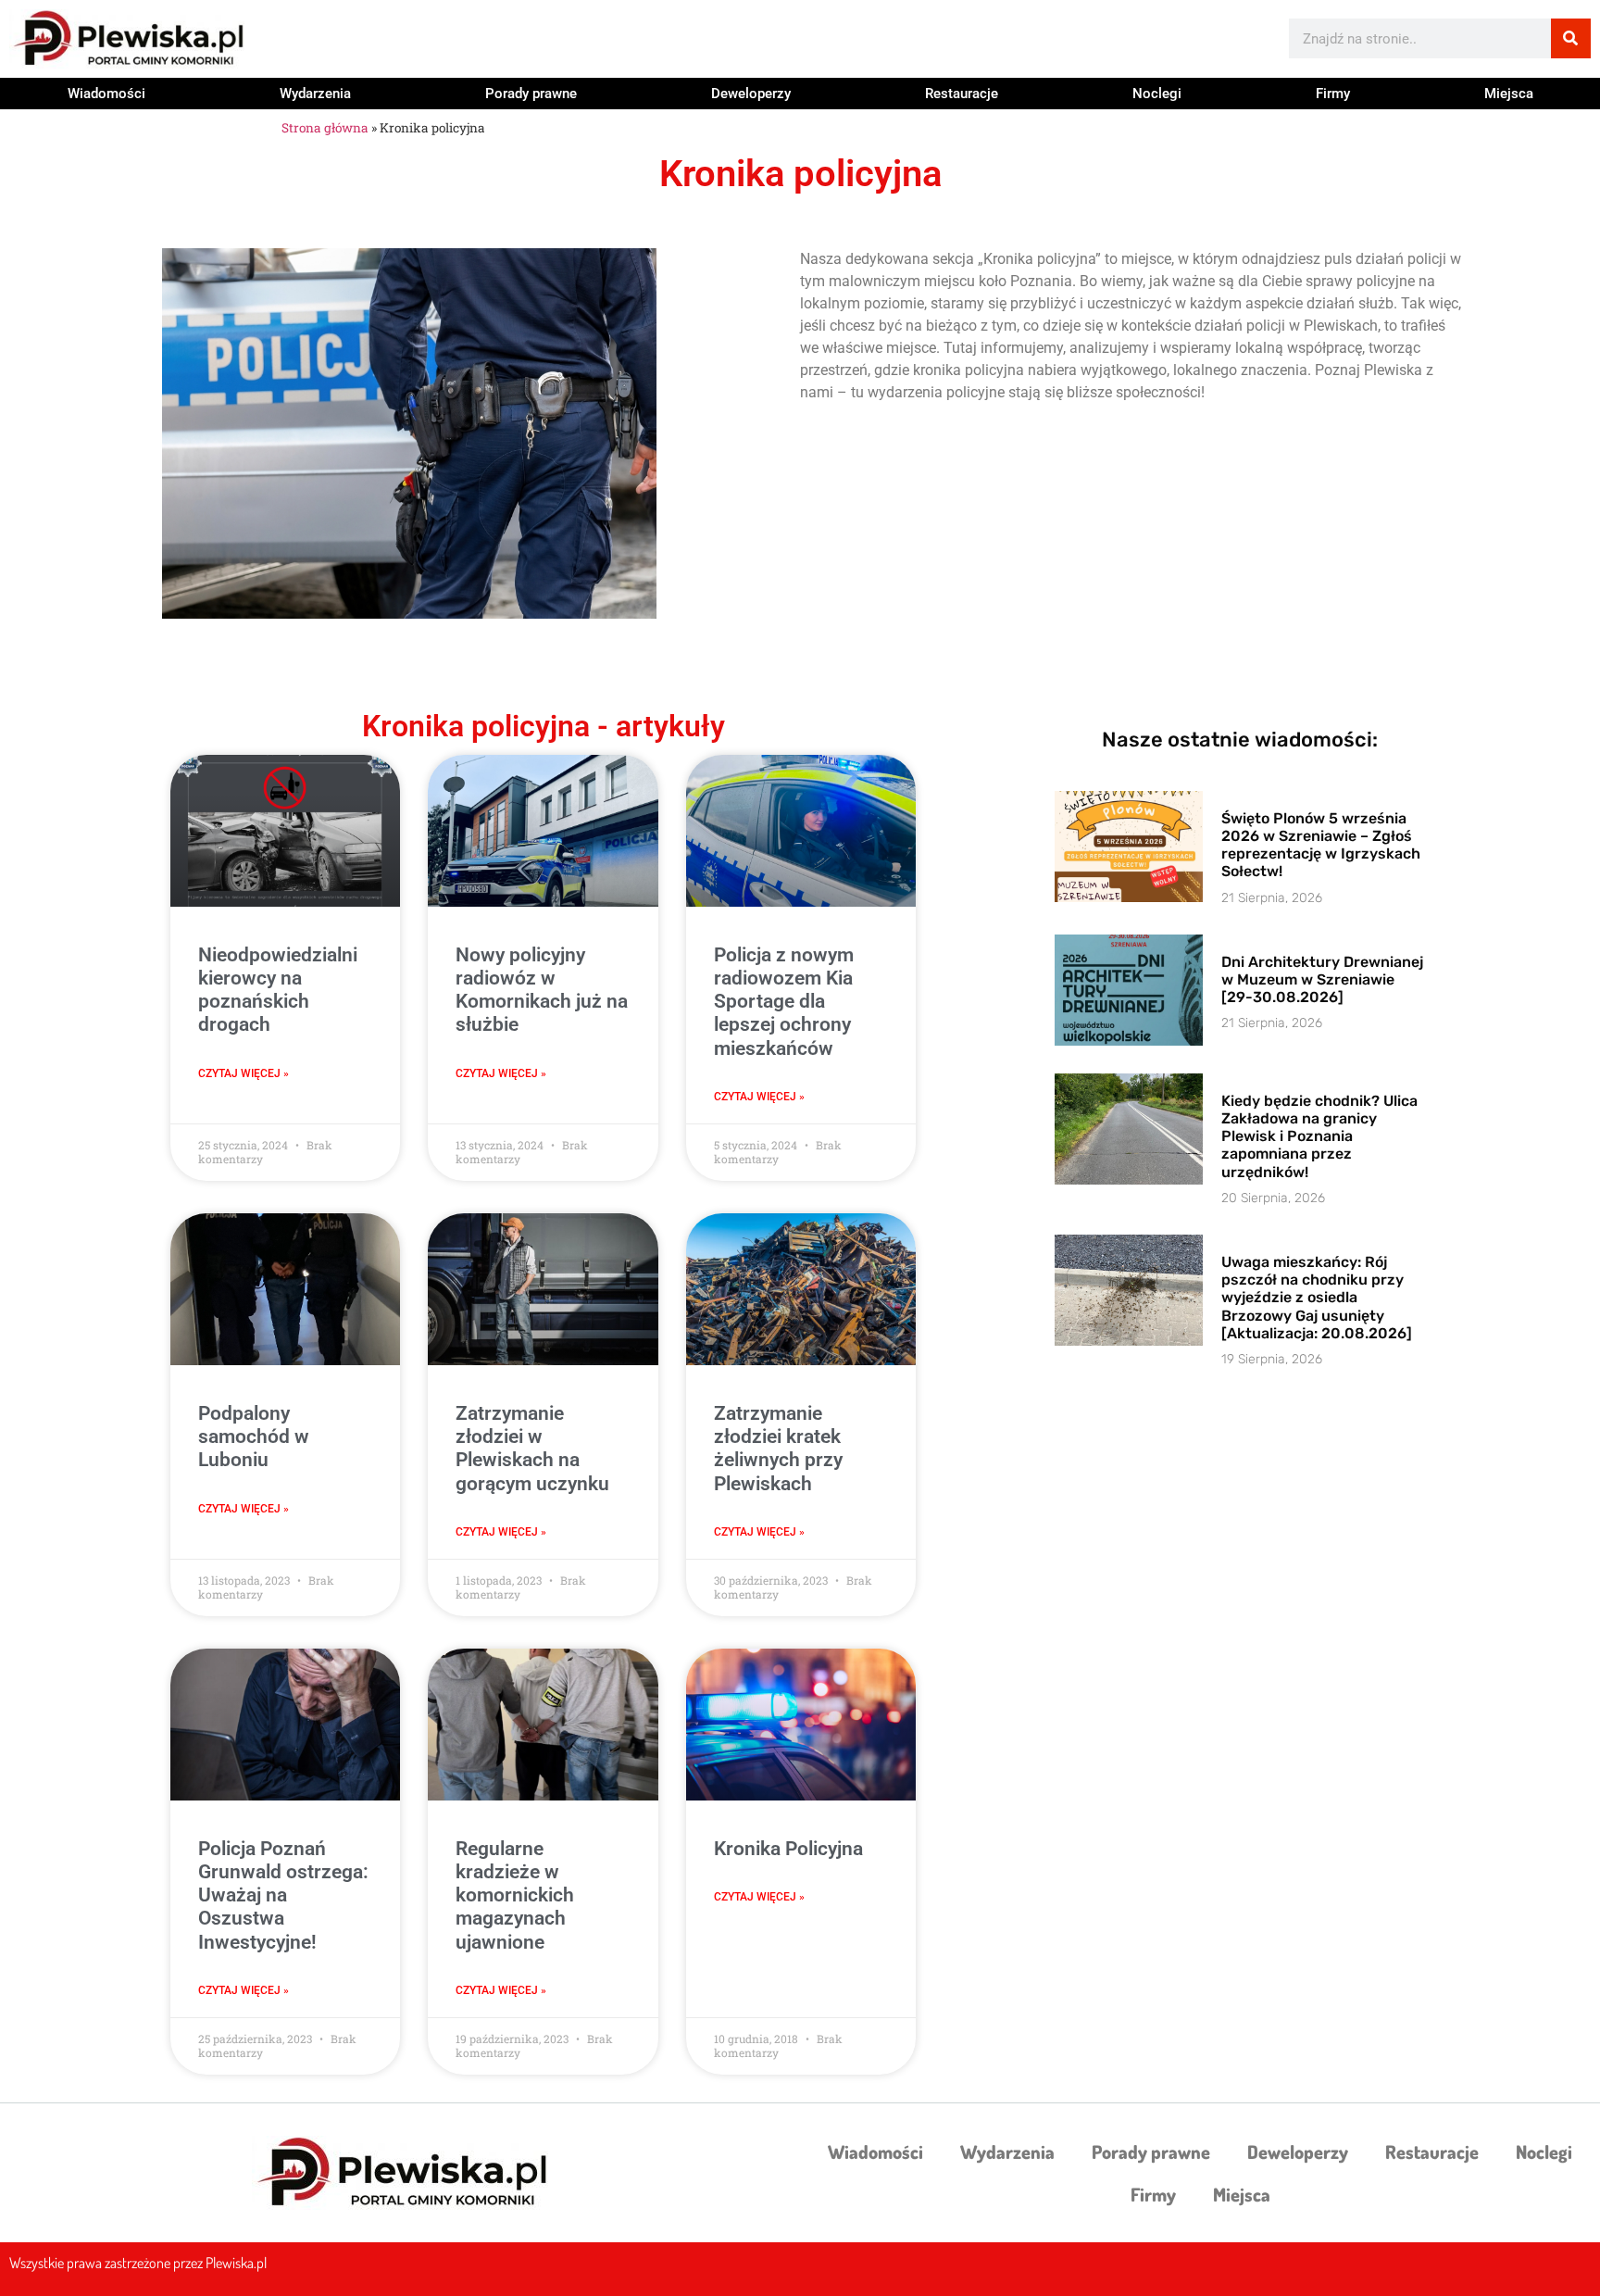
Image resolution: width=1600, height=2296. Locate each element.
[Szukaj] (1571, 38)
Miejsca (1509, 94)
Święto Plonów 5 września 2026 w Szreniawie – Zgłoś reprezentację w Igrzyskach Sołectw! (1321, 845)
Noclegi (1157, 94)
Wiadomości (106, 94)
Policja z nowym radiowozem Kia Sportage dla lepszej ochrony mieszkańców (784, 1002)
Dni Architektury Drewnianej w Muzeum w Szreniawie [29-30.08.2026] (1322, 979)
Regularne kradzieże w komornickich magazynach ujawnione (515, 1895)
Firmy (1333, 94)
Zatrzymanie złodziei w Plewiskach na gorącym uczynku (532, 1449)
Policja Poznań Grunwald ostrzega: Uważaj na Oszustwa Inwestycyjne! (283, 1895)
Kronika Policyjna (788, 1849)
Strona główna (325, 128)
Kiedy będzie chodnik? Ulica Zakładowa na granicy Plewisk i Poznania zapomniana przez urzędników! (1319, 1136)
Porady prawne (531, 94)
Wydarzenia (315, 94)
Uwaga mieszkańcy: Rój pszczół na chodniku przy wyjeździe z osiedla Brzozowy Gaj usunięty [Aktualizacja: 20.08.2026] (1317, 1298)
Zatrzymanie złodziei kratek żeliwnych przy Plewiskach (778, 1449)
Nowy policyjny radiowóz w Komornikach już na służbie (542, 990)
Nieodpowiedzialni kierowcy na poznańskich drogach (278, 990)
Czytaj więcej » (244, 1073)
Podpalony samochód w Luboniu (254, 1437)
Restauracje (962, 94)
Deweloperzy (751, 94)
